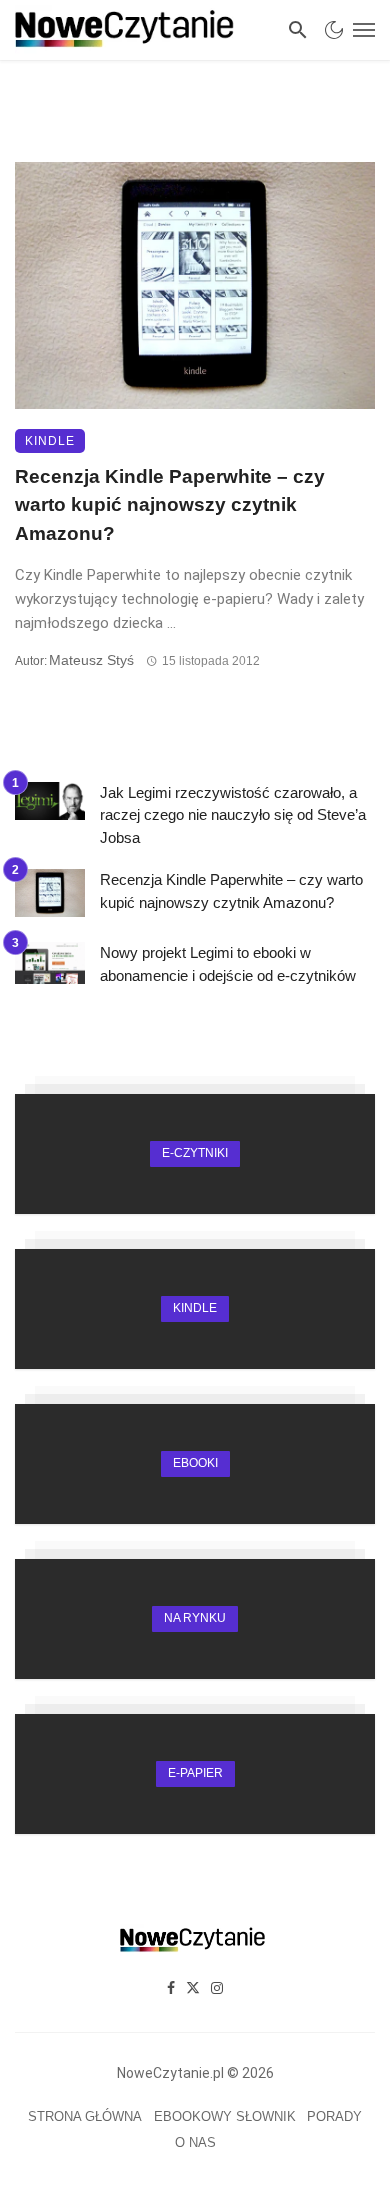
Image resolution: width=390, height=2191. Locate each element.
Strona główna (85, 2116)
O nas (195, 2142)
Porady (334, 2116)
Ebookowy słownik (225, 2116)
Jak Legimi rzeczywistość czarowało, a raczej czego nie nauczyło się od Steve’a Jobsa (233, 815)
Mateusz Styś (91, 660)
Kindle (50, 441)
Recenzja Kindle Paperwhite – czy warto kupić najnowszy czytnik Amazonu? (170, 505)
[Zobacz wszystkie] (195, 1154)
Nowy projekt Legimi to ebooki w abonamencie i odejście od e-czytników (228, 964)
